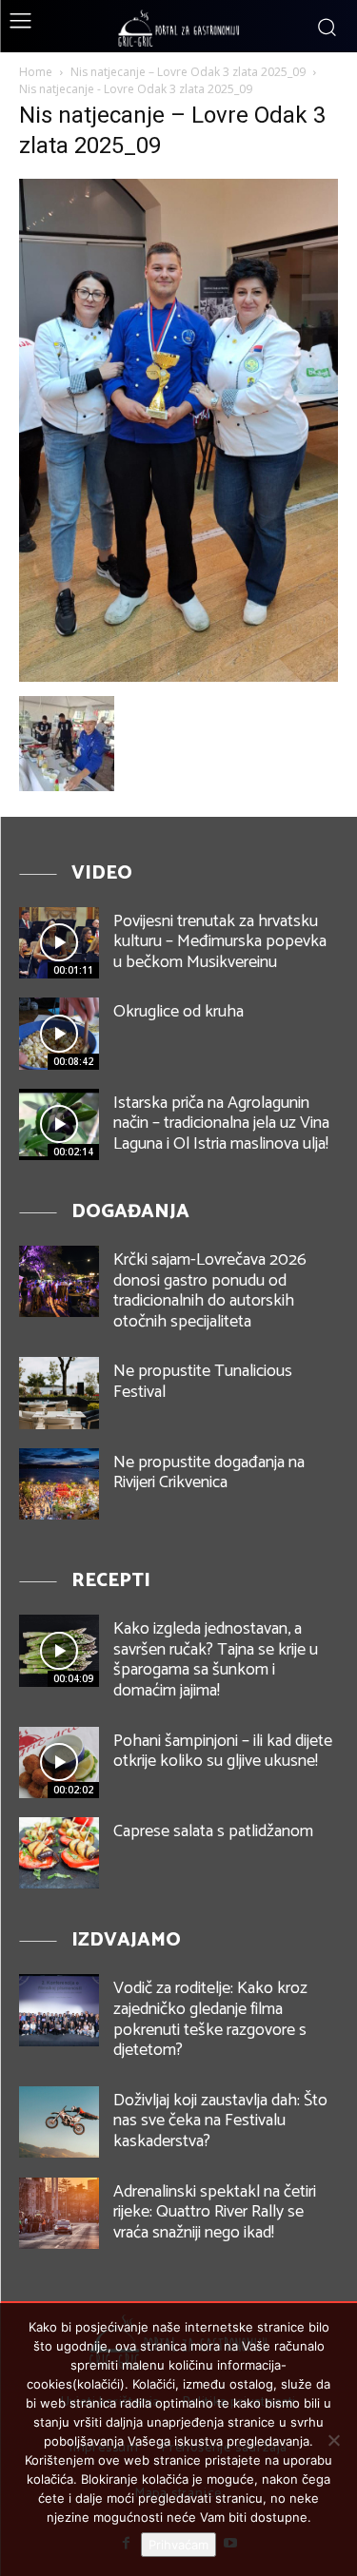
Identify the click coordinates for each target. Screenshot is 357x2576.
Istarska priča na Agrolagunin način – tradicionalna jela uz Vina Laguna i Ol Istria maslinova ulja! (221, 1123)
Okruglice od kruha (178, 1012)
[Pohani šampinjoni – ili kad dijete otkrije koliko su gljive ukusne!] (59, 1763)
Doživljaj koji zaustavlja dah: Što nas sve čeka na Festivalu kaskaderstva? (220, 2121)
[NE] (333, 2440)
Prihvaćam (178, 2545)
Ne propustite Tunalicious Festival (203, 1382)
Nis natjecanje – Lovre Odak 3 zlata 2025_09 (188, 72)
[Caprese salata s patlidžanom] (59, 1853)
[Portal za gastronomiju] (179, 29)
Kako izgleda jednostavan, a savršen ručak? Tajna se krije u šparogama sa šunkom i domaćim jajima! (216, 1660)
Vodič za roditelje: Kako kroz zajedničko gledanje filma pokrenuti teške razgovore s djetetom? (210, 2019)
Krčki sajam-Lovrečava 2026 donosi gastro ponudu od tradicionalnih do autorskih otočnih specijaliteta (210, 1291)
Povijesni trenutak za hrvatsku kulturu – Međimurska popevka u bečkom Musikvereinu (220, 942)
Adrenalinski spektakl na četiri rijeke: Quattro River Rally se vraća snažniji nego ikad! (215, 2212)
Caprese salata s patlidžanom (213, 1831)
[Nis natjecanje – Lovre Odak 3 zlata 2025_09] (178, 677)
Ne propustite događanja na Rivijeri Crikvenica (209, 1473)
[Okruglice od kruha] (59, 1033)
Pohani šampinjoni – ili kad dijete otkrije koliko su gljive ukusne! (223, 1752)
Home (36, 72)
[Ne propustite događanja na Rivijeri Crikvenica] (59, 1484)
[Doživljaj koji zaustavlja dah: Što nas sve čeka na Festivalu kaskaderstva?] (59, 2122)
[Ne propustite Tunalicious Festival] (59, 1393)
